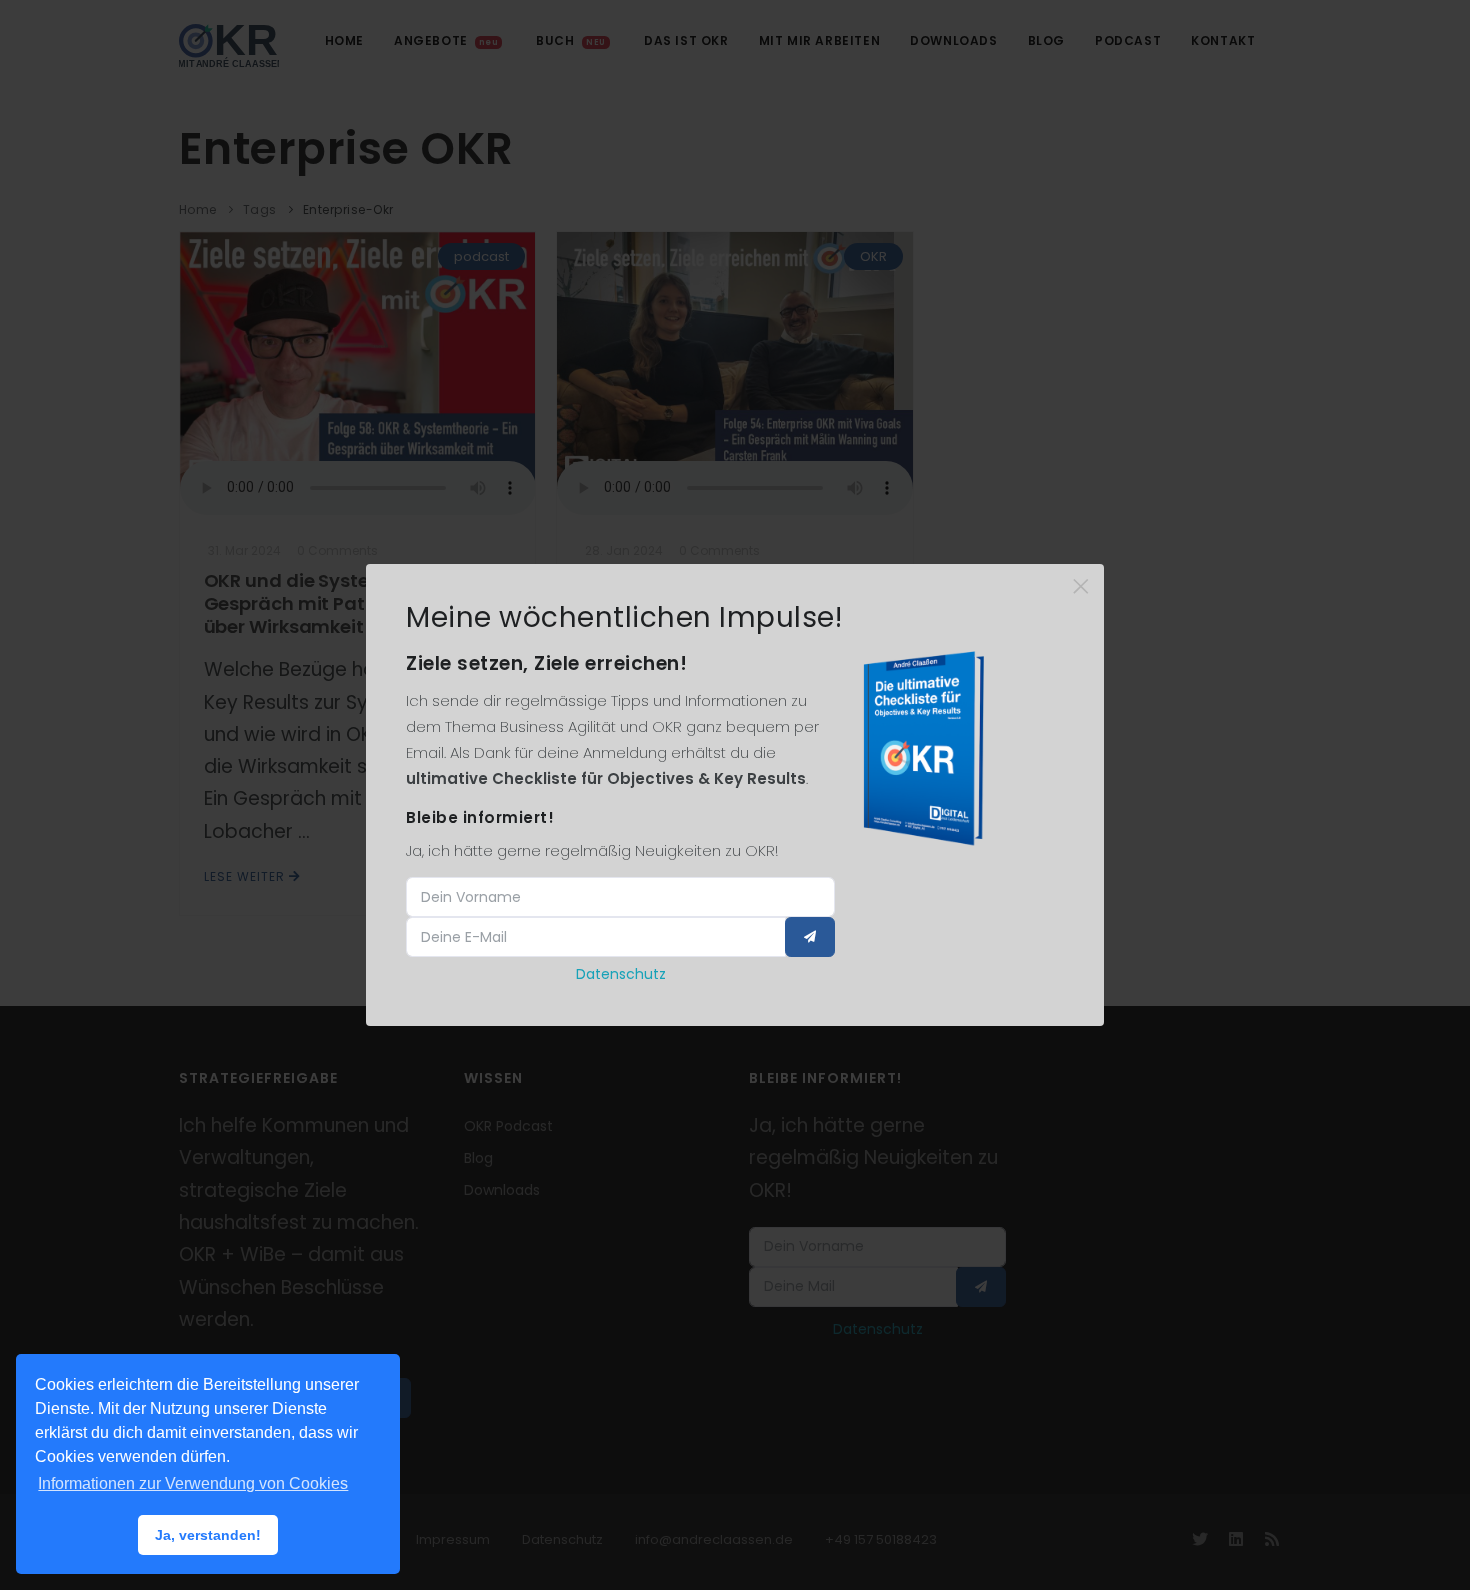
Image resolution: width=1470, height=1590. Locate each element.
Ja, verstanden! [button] (208, 1535)
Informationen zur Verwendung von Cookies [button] (193, 1483)
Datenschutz (621, 974)
